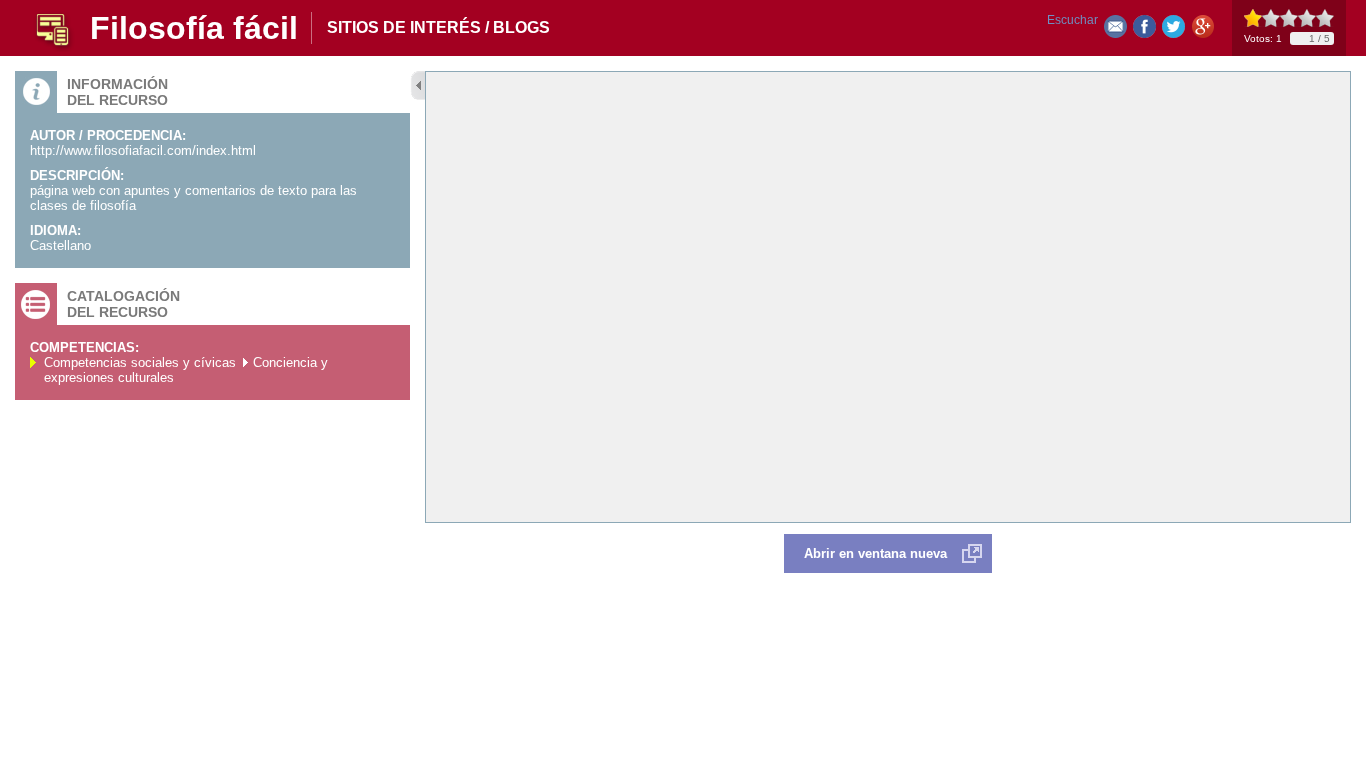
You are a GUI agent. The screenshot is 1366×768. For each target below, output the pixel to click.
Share (1144, 30)
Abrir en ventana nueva (875, 553)
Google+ (1202, 30)
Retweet (1173, 30)
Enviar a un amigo (1115, 30)
